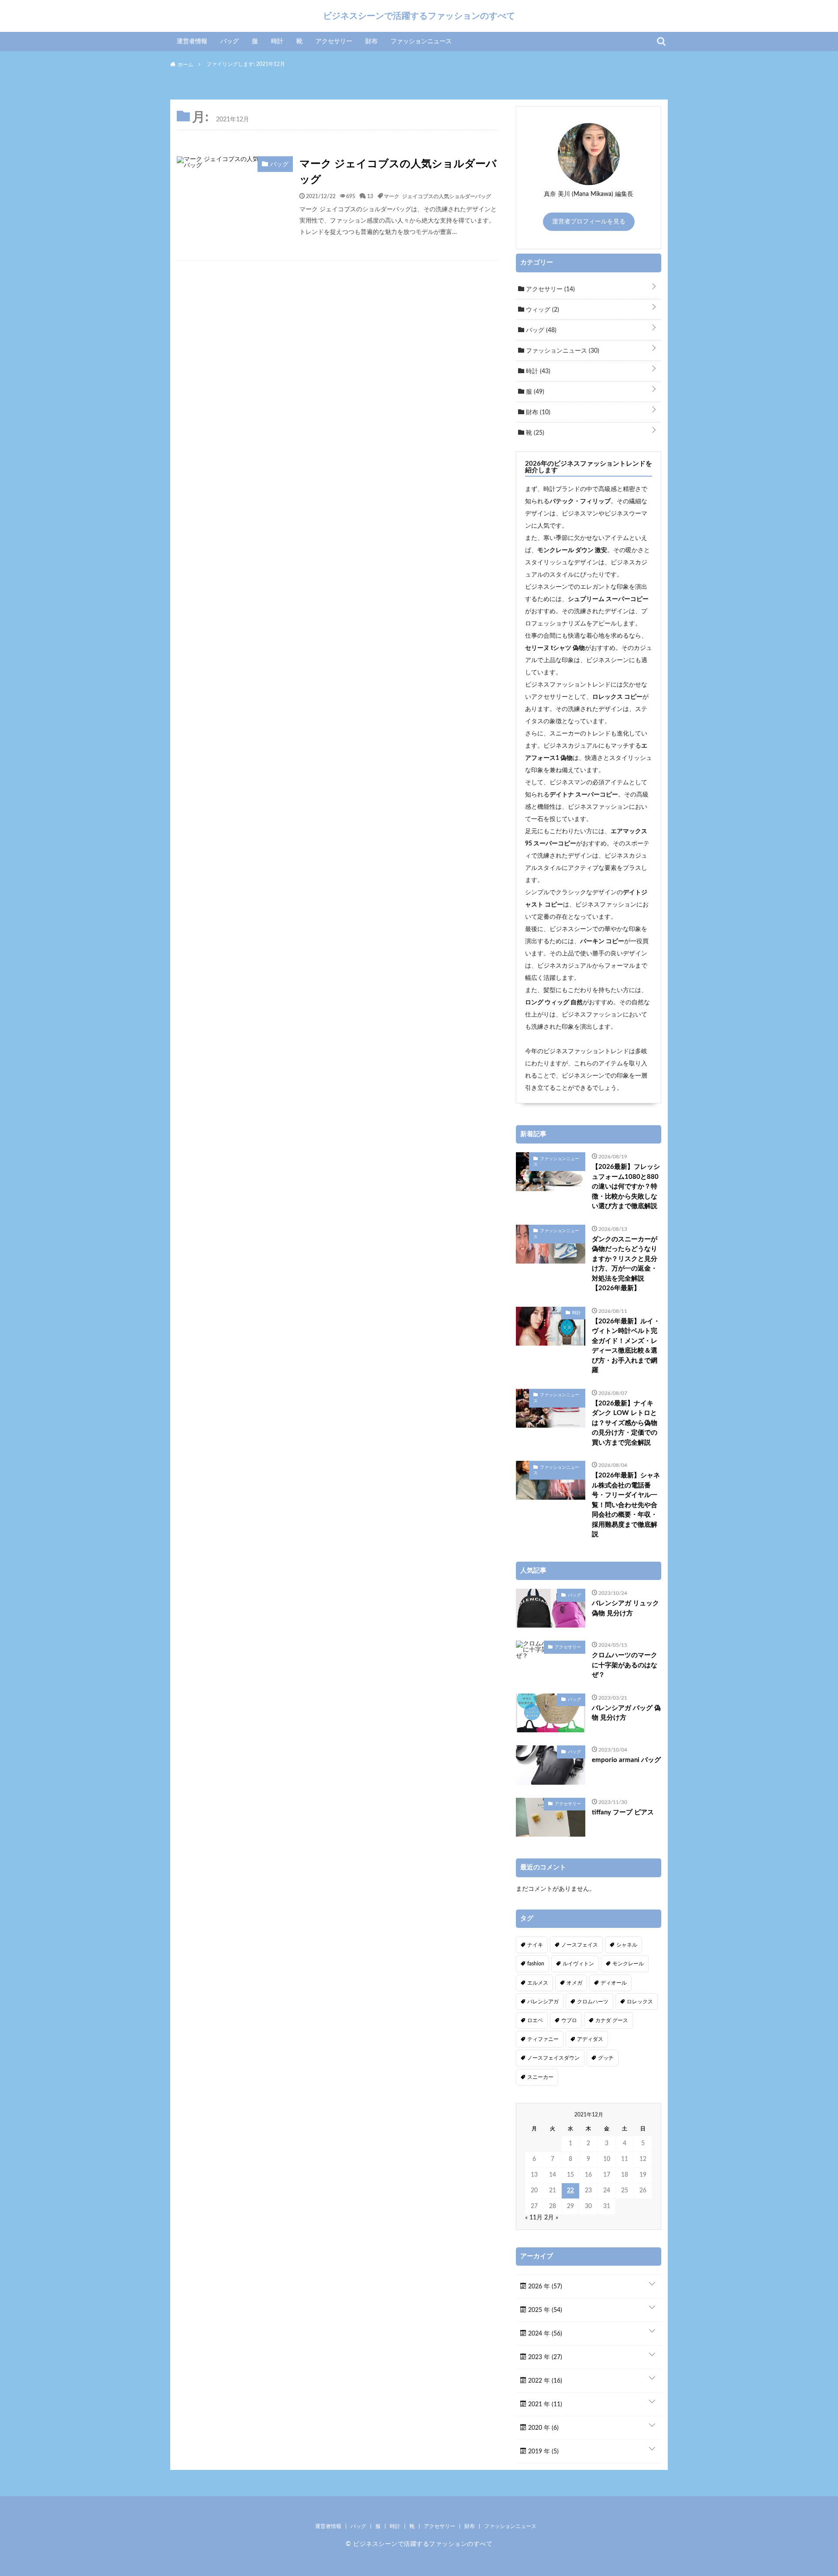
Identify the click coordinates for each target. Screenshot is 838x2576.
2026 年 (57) (544, 2287)
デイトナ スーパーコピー (584, 795)
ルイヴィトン (578, 1964)
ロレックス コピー (617, 697)
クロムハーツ (593, 2002)
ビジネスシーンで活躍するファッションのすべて (419, 16)
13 (370, 196)
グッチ (606, 2058)
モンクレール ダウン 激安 (572, 550)
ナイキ (535, 1945)
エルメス (538, 1983)
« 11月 (534, 2218)
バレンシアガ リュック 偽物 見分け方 (625, 1608)
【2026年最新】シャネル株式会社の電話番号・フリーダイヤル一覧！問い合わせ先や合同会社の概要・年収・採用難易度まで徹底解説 (626, 1505)
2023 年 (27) (544, 2357)
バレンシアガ (543, 2002)
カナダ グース (612, 2020)
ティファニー (543, 2039)
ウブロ (569, 2020)
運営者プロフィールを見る (589, 222)
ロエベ (535, 2020)
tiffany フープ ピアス (623, 1812)
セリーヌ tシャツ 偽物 (555, 648)
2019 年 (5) (543, 2452)
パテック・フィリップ (580, 501)
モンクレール (628, 1964)
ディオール (614, 1983)
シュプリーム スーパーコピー (608, 599)
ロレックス (640, 2002)
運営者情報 (192, 41)
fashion (536, 1964)
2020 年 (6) (543, 2428)
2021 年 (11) (544, 2404)
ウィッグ (542, 310)
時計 (277, 41)
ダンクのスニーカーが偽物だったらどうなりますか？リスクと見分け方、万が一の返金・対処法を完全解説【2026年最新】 (625, 1264)
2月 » (551, 2218)
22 (570, 2191)
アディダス (590, 2039)
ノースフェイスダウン (553, 2058)
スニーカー (540, 2077)
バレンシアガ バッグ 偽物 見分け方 (626, 1713)
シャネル (627, 1945)
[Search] (661, 41)
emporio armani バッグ (626, 1760)
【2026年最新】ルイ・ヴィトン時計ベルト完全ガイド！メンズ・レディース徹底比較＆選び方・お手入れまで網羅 (626, 1346)
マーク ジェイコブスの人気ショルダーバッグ (398, 172)
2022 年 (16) (544, 2381)
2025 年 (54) (544, 2310)
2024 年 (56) (544, 2334)
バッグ (230, 41)
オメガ (574, 1983)
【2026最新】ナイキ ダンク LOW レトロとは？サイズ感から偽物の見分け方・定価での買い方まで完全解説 (625, 1423)
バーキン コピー (602, 941)
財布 (371, 41)
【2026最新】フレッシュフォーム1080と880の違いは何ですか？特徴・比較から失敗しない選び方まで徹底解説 (626, 1187)
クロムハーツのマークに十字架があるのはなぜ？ (625, 1665)
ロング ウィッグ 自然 (554, 1003)
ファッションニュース (421, 41)
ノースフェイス (580, 1945)
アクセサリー (334, 41)
